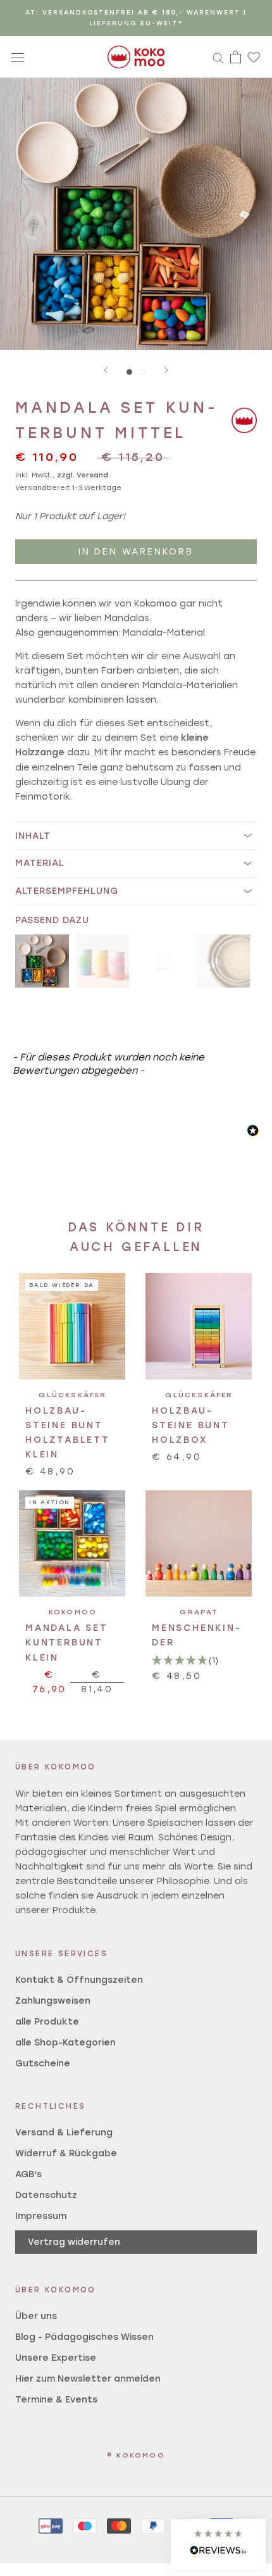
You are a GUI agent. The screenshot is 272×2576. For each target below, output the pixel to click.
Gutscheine (43, 2064)
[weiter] (166, 370)
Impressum (41, 2216)
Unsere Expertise (56, 2358)
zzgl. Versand (83, 475)
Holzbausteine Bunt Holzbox (191, 1425)
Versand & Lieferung (64, 2133)
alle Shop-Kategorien (65, 2043)
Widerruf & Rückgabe (66, 2153)
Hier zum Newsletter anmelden (88, 2379)
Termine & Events (56, 2400)
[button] (218, 2544)
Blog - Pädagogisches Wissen (84, 2337)
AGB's (28, 2174)
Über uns (36, 2316)
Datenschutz (46, 2195)
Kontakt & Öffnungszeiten (79, 1980)
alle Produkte (47, 2022)
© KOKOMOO (136, 2455)
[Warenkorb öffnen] (236, 57)
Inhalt (33, 836)
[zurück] (106, 370)
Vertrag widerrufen (74, 2242)
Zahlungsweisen (53, 2001)
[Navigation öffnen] (18, 57)
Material (40, 863)
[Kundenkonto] (218, 57)
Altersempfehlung (67, 891)
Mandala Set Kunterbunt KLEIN (67, 1643)
